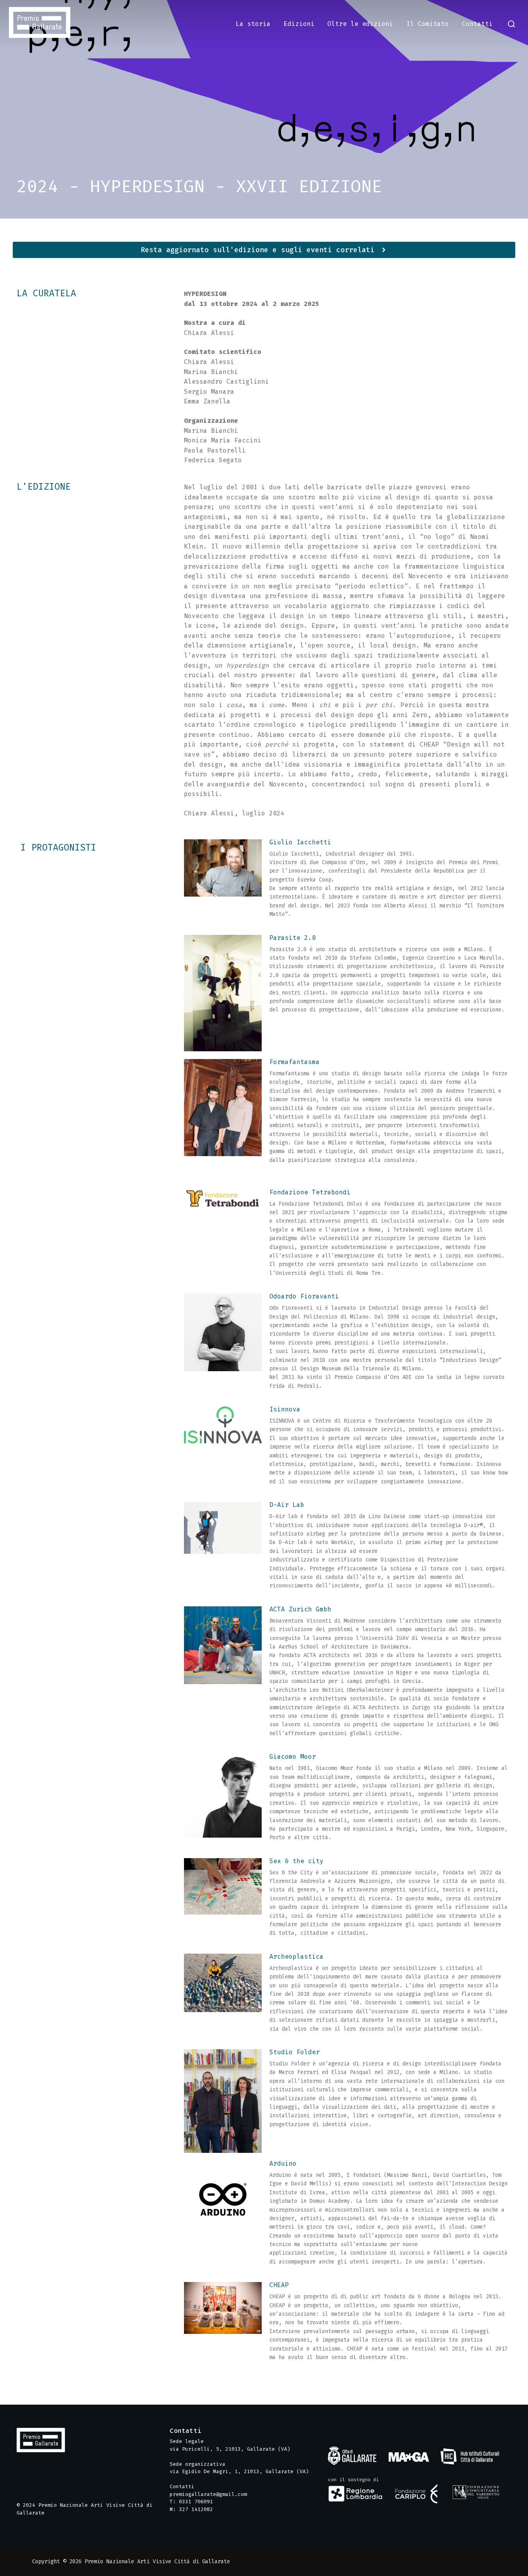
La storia (253, 24)
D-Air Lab (287, 1505)
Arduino (283, 2163)
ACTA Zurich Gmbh (300, 1609)
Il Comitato (428, 24)
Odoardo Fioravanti (304, 1296)
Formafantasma (295, 1062)
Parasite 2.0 (293, 938)
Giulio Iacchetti (300, 842)
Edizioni (299, 24)
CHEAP (279, 2285)
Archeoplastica (296, 1957)
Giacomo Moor (293, 1757)
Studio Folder (295, 2052)
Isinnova (285, 1409)
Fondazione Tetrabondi (310, 1192)
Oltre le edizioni (360, 24)
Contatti (477, 24)
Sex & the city (296, 1861)
